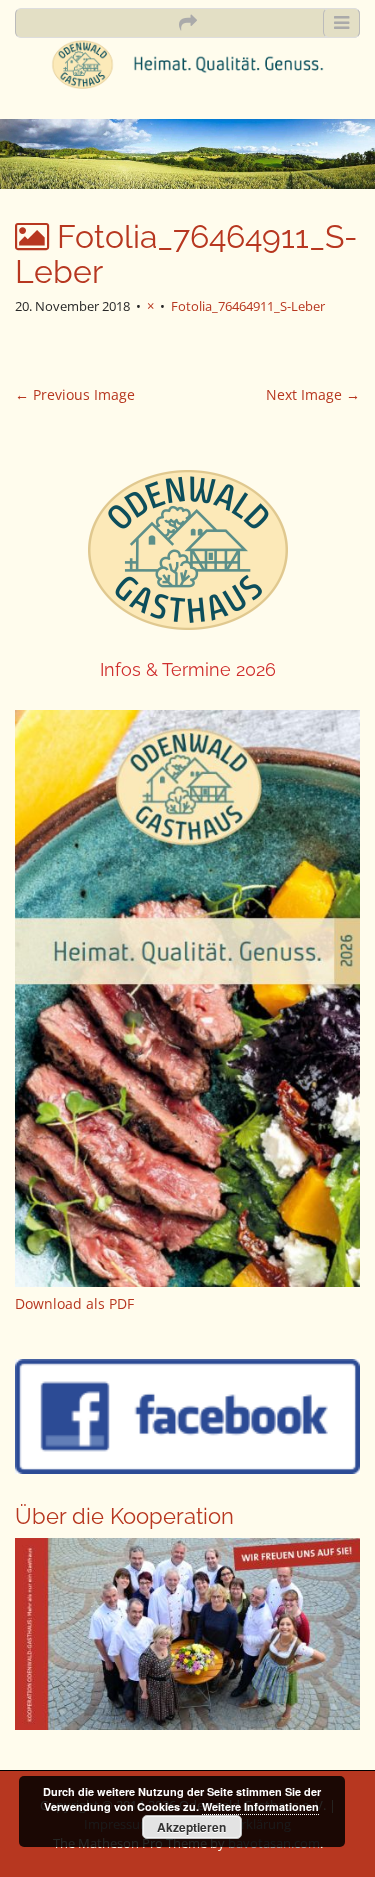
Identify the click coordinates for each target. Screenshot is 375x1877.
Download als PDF (74, 1303)
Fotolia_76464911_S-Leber (248, 306)
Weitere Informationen (260, 1806)
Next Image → (313, 394)
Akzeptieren (191, 1827)
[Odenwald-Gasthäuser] (187, 63)
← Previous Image (75, 394)
